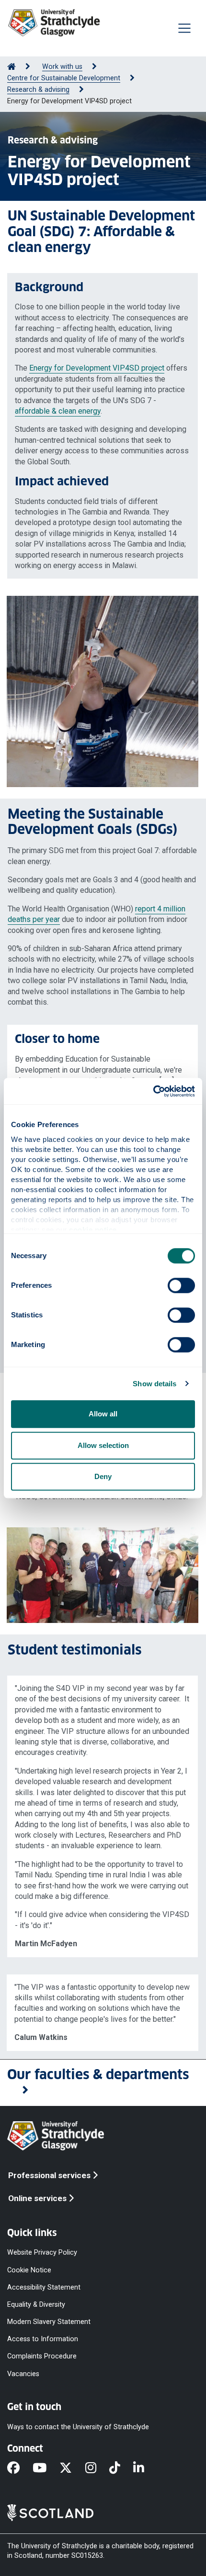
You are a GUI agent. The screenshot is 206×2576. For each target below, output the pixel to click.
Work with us (62, 67)
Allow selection (103, 1445)
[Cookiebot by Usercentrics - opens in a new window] (153, 1091)
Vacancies (23, 2373)
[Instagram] (97, 2468)
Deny (103, 1476)
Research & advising (38, 90)
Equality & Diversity (36, 2304)
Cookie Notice (29, 2270)
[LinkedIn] (145, 2468)
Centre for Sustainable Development (64, 78)
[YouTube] (46, 2468)
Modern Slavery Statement (49, 2322)
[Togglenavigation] (184, 28)
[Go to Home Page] (11, 67)
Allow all (103, 1414)
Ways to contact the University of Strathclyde (78, 2427)
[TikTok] (121, 2468)
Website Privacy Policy (42, 2253)
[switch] (181, 1285)
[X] (72, 2468)
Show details (154, 1384)
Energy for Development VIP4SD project (97, 368)
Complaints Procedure (42, 2356)
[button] (103, 2083)
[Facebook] (20, 2468)
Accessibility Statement (44, 2287)
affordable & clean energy (58, 411)
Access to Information (43, 2339)
